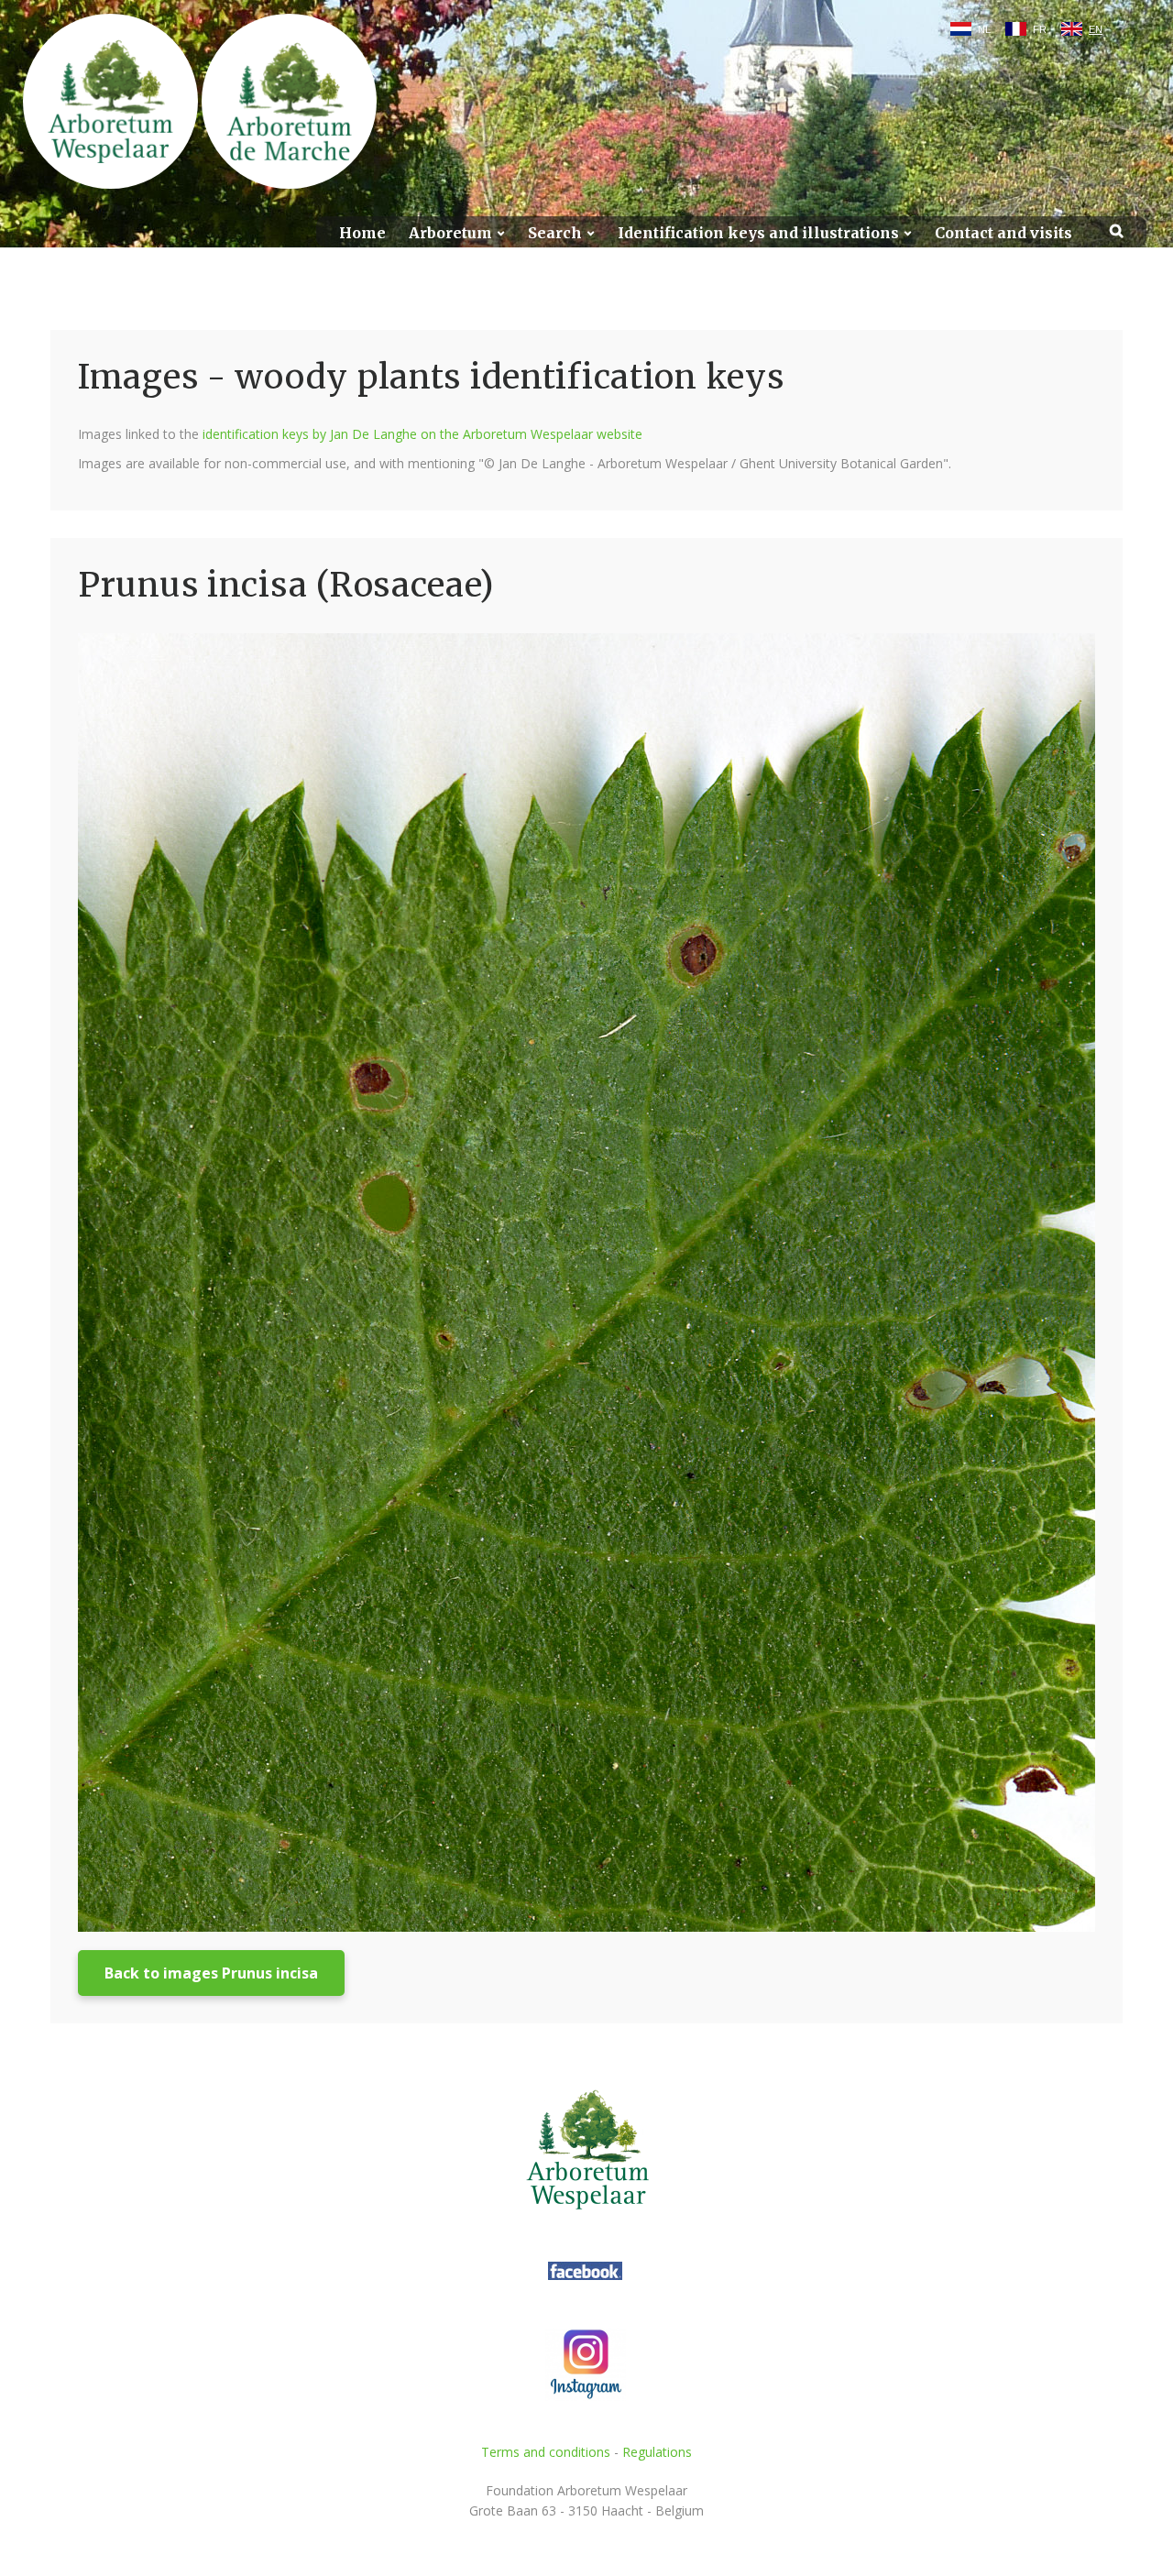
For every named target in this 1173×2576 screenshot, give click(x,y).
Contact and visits (1003, 233)
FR (1040, 29)
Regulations (657, 2452)
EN (1096, 29)
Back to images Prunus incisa (211, 1973)
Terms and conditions (546, 2452)
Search (555, 233)
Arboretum (450, 233)
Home (362, 233)
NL (984, 29)
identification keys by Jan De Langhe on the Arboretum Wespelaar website (422, 434)
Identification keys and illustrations (758, 233)
